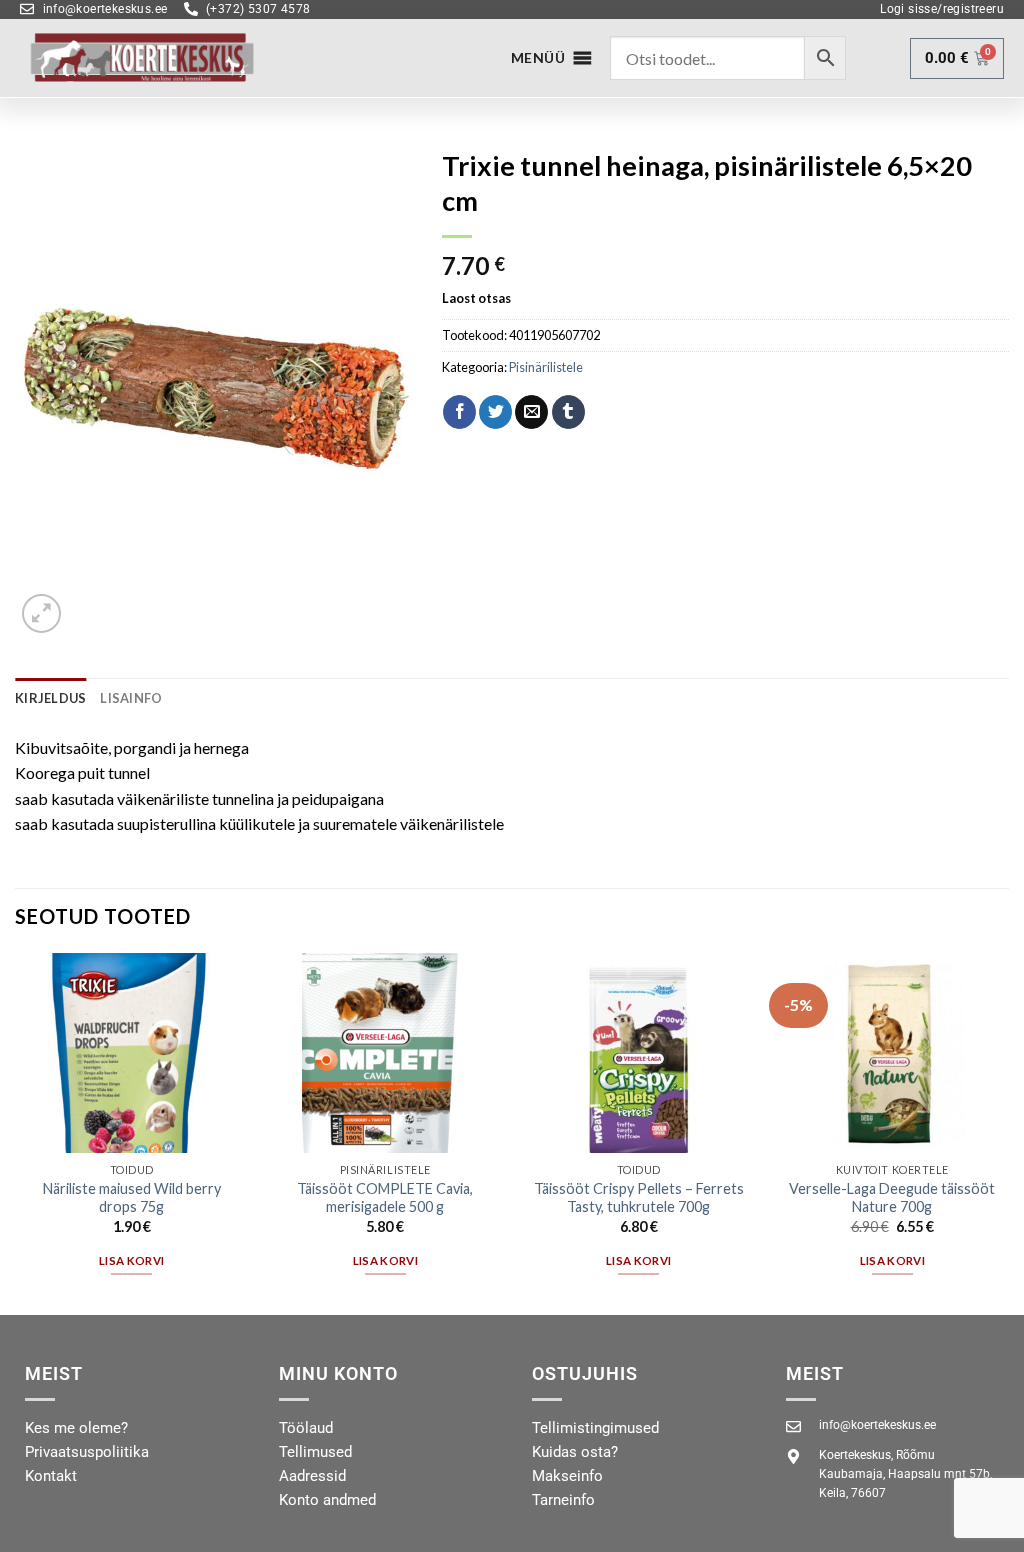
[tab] (50, 698)
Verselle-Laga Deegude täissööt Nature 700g (892, 1198)
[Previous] (16, 1132)
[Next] (1008, 1132)
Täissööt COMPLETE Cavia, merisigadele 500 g (385, 1198)
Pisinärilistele (546, 367)
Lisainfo (131, 698)
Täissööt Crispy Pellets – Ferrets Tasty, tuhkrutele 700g (639, 1198)
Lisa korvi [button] (131, 1260)
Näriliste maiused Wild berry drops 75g (132, 1198)
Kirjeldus (50, 698)
